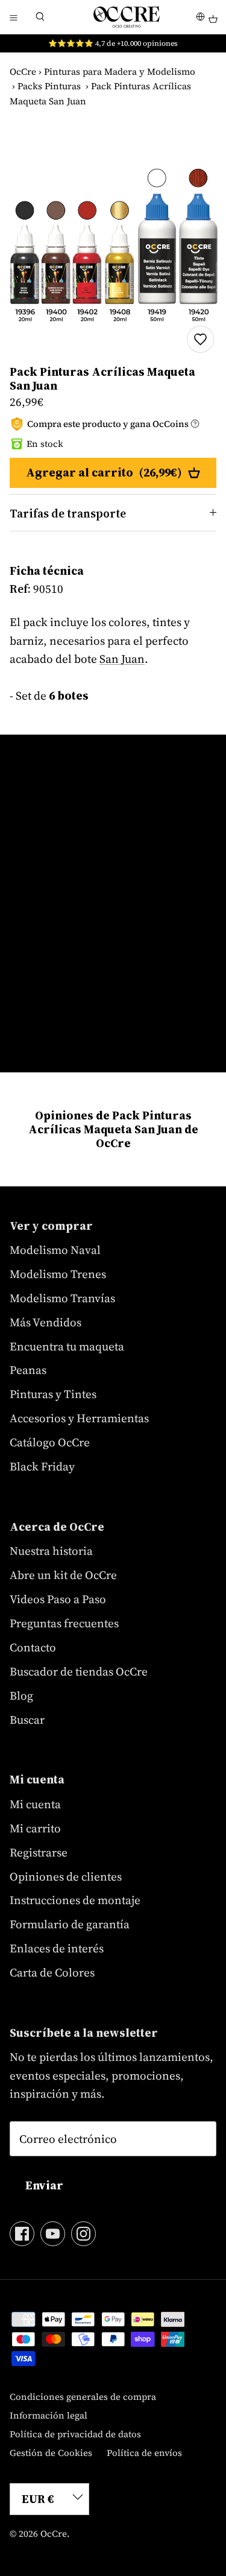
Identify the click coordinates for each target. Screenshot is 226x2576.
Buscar (27, 1720)
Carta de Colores (52, 1972)
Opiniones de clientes (66, 1876)
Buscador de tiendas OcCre (79, 1671)
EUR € (38, 2499)
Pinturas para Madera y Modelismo (120, 71)
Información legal (49, 2415)
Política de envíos (144, 2453)
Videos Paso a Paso (58, 1599)
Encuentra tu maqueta (67, 1346)
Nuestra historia (51, 1551)
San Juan (122, 659)
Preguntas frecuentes (64, 1623)
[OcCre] (127, 17)
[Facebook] (22, 2234)
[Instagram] (83, 2234)
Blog (21, 1695)
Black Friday (42, 1466)
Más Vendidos (46, 1322)
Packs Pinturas (49, 86)
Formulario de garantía (70, 1924)
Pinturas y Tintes (53, 1394)
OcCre (23, 71)
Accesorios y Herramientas (79, 1418)
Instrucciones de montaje (75, 1900)
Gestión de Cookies (51, 2453)
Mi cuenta (35, 1804)
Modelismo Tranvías (62, 1298)
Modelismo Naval (55, 1250)
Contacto (33, 1647)
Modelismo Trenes (58, 1274)
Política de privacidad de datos (75, 2434)
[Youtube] (53, 2234)
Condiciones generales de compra (83, 2397)
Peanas (28, 1370)
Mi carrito (35, 1828)
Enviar (44, 2185)
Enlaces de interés (57, 1948)
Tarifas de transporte (68, 513)
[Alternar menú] (13, 17)
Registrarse (39, 1852)
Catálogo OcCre (50, 1442)
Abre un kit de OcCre (63, 1575)
